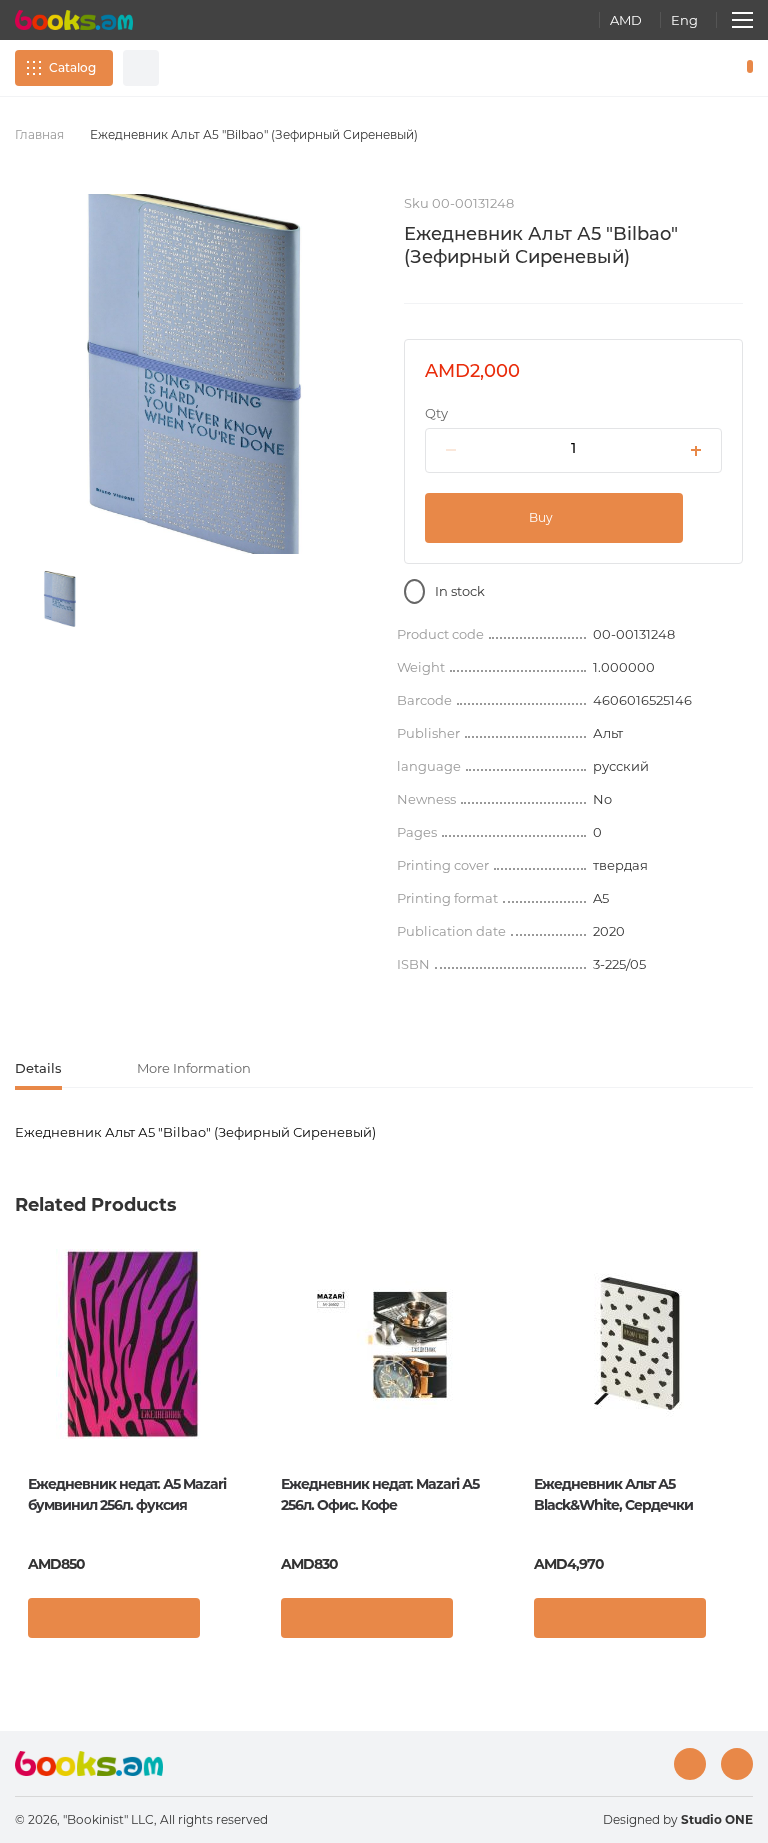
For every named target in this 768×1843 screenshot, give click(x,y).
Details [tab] (38, 1068)
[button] (227, 1623)
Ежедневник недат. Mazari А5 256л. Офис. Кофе (380, 1494)
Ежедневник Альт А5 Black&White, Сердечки (613, 1494)
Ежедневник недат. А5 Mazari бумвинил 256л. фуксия (127, 1494)
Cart (745, 68)
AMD (626, 20)
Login (664, 68)
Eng (684, 20)
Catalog (72, 67)
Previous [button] (25, 1396)
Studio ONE (717, 1819)
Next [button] (743, 1396)
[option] (60, 599)
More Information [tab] (194, 1068)
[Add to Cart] (114, 1618)
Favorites (698, 68)
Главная (39, 134)
